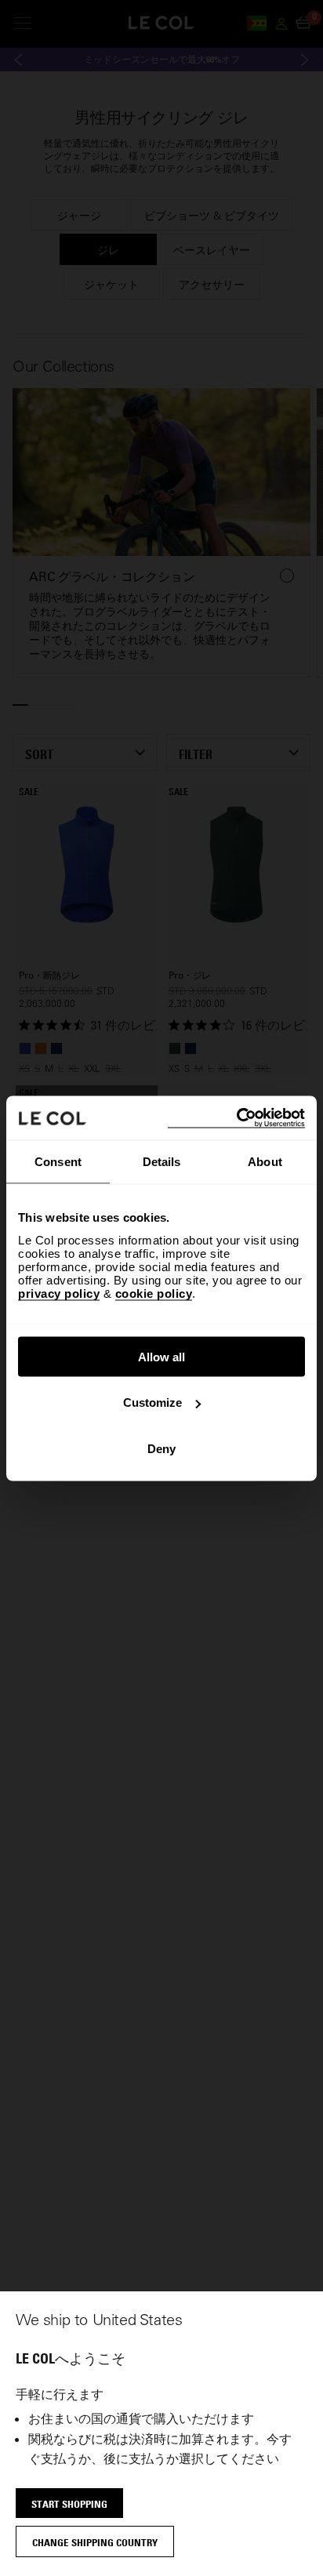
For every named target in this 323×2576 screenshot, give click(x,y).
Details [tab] (162, 1162)
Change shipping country (95, 2542)
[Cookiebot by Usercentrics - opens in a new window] (236, 1118)
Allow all (161, 1356)
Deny (161, 1448)
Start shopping (69, 2504)
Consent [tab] (58, 1162)
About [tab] (265, 1162)
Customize (152, 1402)
